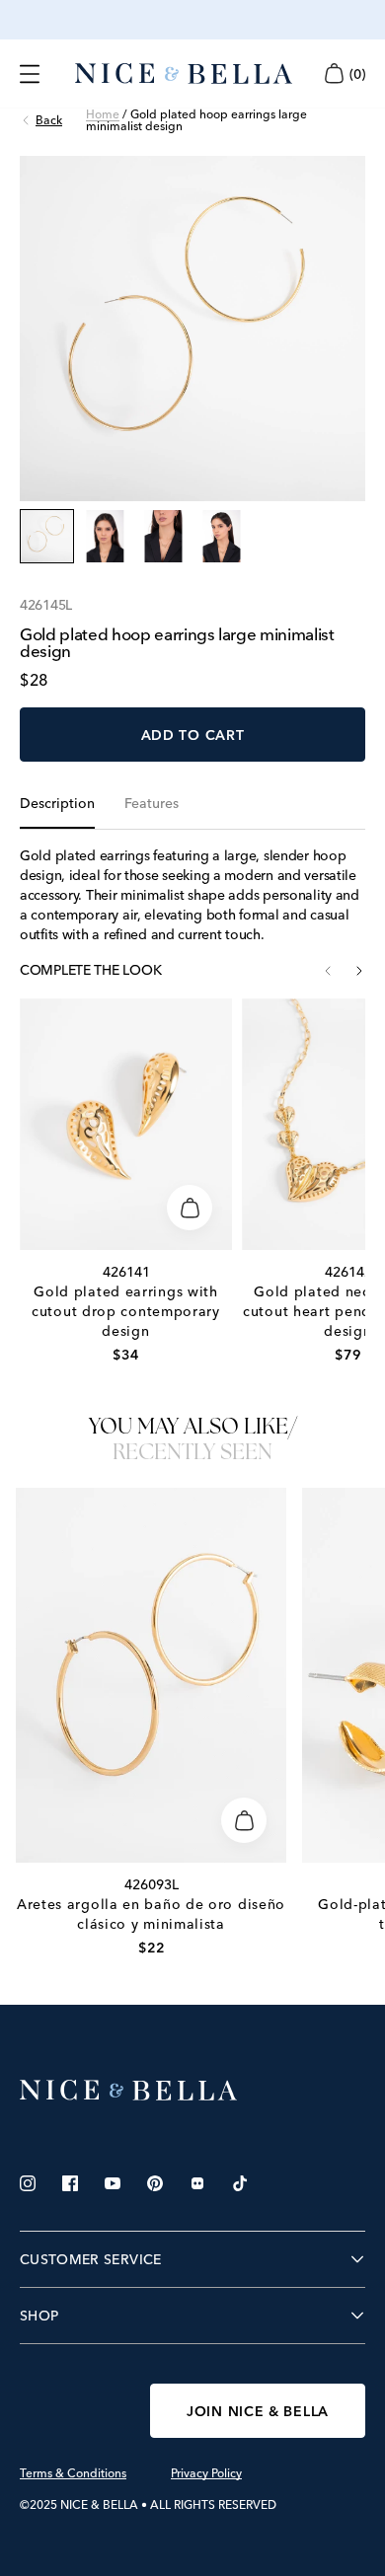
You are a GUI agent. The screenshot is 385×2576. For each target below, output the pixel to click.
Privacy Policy (206, 2473)
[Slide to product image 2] (105, 536)
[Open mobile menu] (30, 74)
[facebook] (70, 2183)
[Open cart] (334, 74)
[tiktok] (240, 2183)
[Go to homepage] (184, 74)
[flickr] (197, 2183)
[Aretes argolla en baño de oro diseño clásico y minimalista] (151, 1675)
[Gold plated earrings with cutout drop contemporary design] (126, 1124)
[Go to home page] (192, 2091)
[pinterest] (155, 2183)
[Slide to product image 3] (163, 536)
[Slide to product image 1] (47, 536)
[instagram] (28, 2183)
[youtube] (113, 2183)
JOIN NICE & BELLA (258, 2411)
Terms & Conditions (73, 2473)
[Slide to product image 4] (222, 536)
